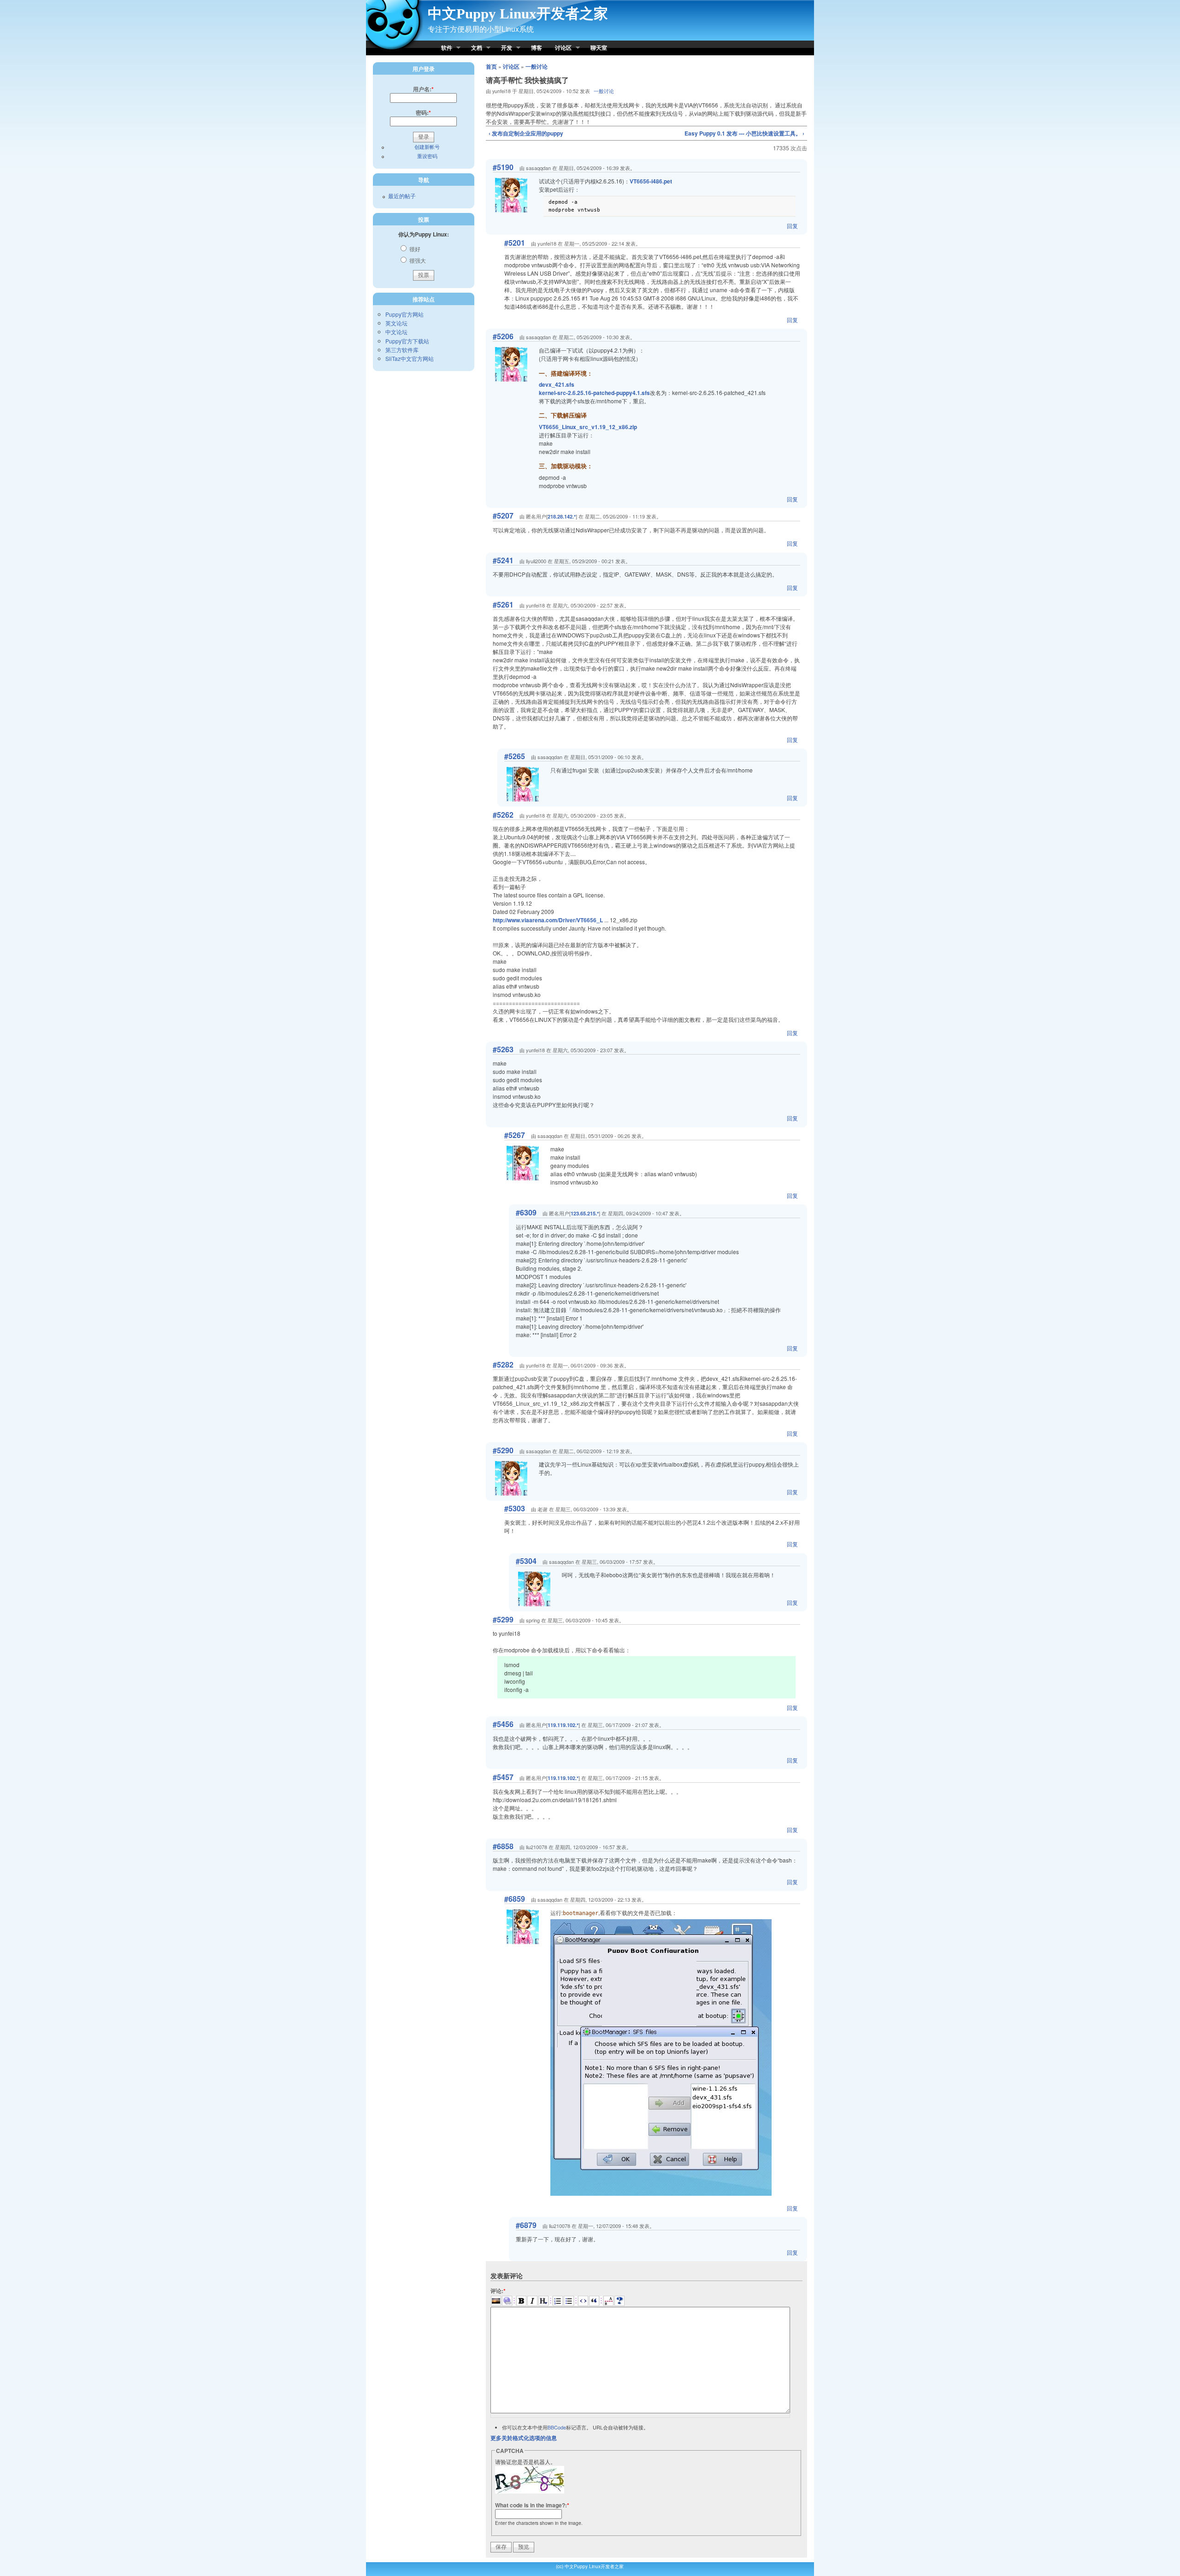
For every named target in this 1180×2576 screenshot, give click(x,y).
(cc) (560, 2566)
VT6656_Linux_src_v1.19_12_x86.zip (588, 427)
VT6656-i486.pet (651, 181)
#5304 (526, 1561)
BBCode (557, 2427)
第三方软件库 (402, 350)
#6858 (503, 1846)
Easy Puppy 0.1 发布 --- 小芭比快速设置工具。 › (744, 133)
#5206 (503, 336)
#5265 (515, 756)
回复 (792, 226)
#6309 (526, 1212)
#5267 (515, 1135)
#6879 (526, 2225)
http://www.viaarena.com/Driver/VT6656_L (548, 920)
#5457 (503, 1777)
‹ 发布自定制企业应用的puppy (526, 133)
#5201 (515, 243)
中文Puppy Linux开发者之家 (518, 14)
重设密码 (427, 156)
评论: (498, 2291)
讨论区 (560, 48)
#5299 (503, 1619)
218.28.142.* (562, 516)
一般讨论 (537, 66)
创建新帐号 (427, 147)
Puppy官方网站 (404, 314)
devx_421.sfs (557, 384)
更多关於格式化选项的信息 (524, 2438)
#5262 (503, 815)
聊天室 (599, 47)
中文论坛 (396, 332)
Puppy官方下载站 (407, 341)
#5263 (503, 1049)
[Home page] (395, 51)
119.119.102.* (563, 1725)
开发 (503, 48)
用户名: (423, 89)
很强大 (417, 260)
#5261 (503, 604)
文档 (473, 48)
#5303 (515, 1508)
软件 (443, 48)
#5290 (503, 1450)
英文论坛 (396, 323)
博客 (537, 47)
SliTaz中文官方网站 (410, 358)
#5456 (503, 1724)
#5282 (503, 1365)
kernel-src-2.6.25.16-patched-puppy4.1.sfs (594, 393)
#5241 (503, 560)
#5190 (503, 167)
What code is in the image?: (532, 2505)
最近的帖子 (402, 196)
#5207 (503, 516)
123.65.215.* (585, 1213)
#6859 (515, 1899)
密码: (423, 112)
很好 (414, 249)
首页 (491, 66)
